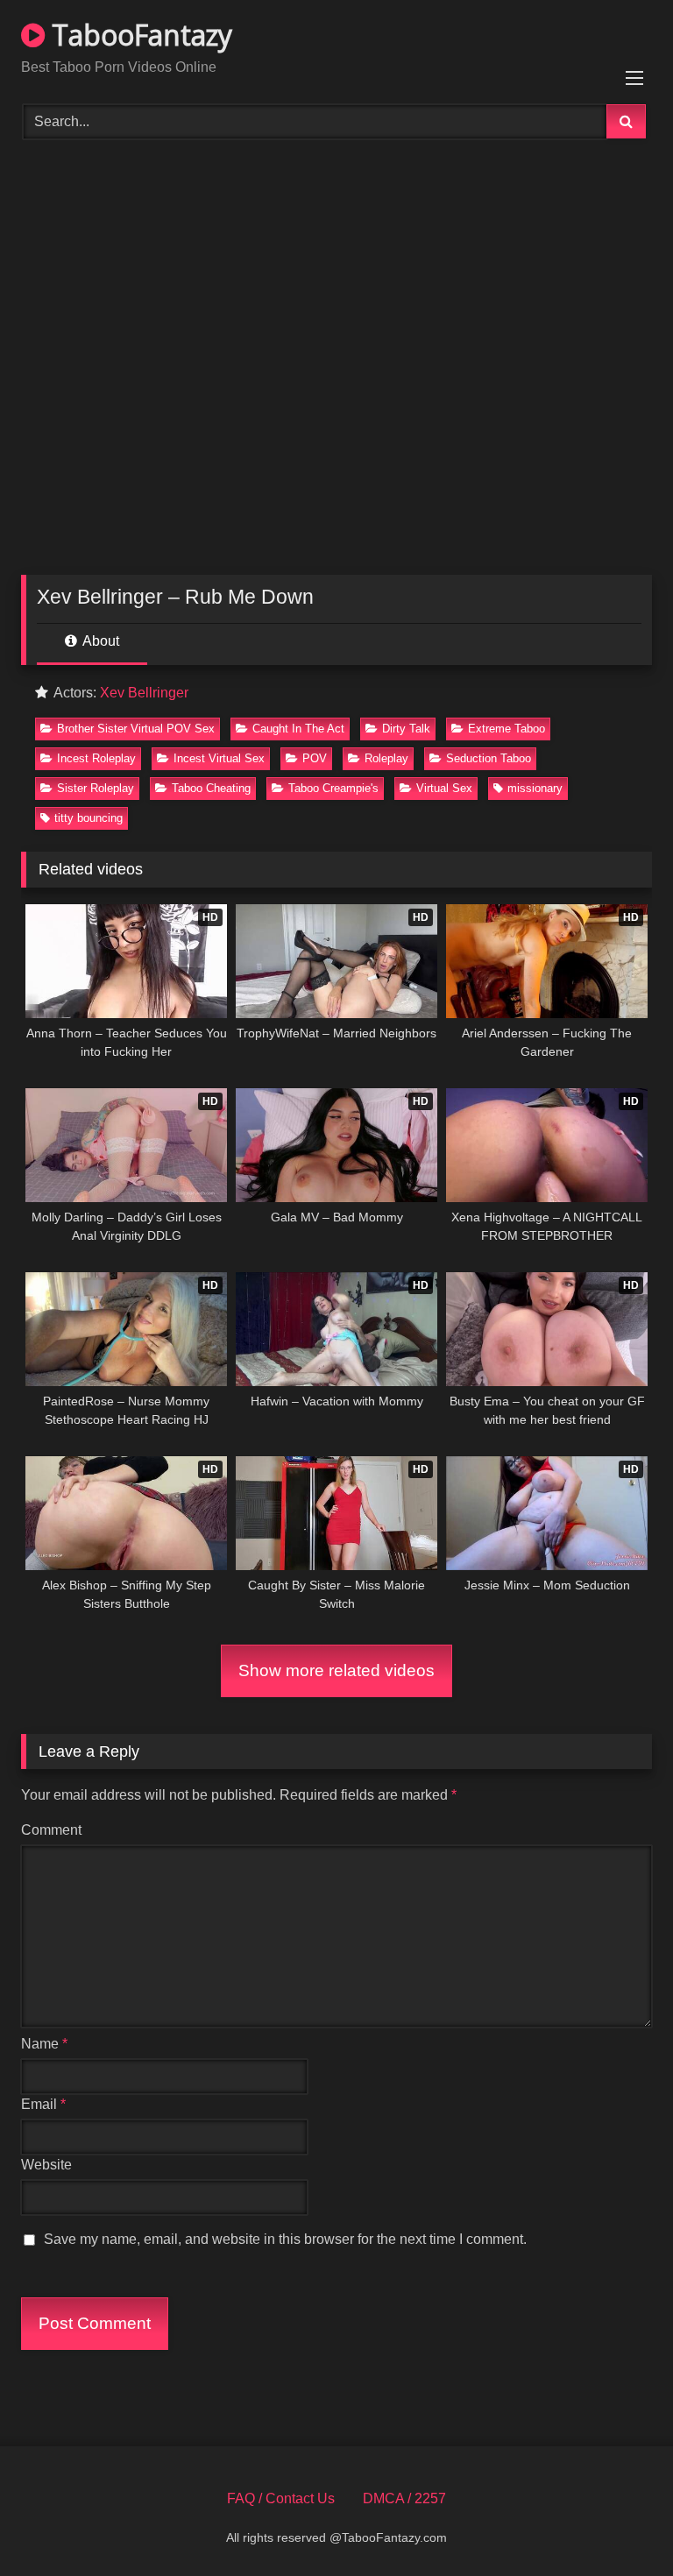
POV (315, 758)
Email (43, 2104)
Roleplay (386, 758)
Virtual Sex (444, 788)
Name (44, 2044)
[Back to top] (619, 2524)
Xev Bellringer (144, 693)
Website (46, 2165)
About (99, 641)
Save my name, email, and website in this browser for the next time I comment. (285, 2239)
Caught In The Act (298, 729)
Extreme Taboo (507, 729)
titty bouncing (89, 818)
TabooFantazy (138, 35)
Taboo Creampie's (333, 788)
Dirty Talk (406, 729)
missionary (535, 788)
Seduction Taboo (489, 758)
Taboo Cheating (211, 788)
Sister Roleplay (96, 788)
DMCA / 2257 (404, 2498)
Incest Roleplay (96, 758)
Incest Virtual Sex (219, 758)
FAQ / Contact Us (281, 2498)
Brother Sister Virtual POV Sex (136, 729)
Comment (51, 1830)
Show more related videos (336, 1670)
